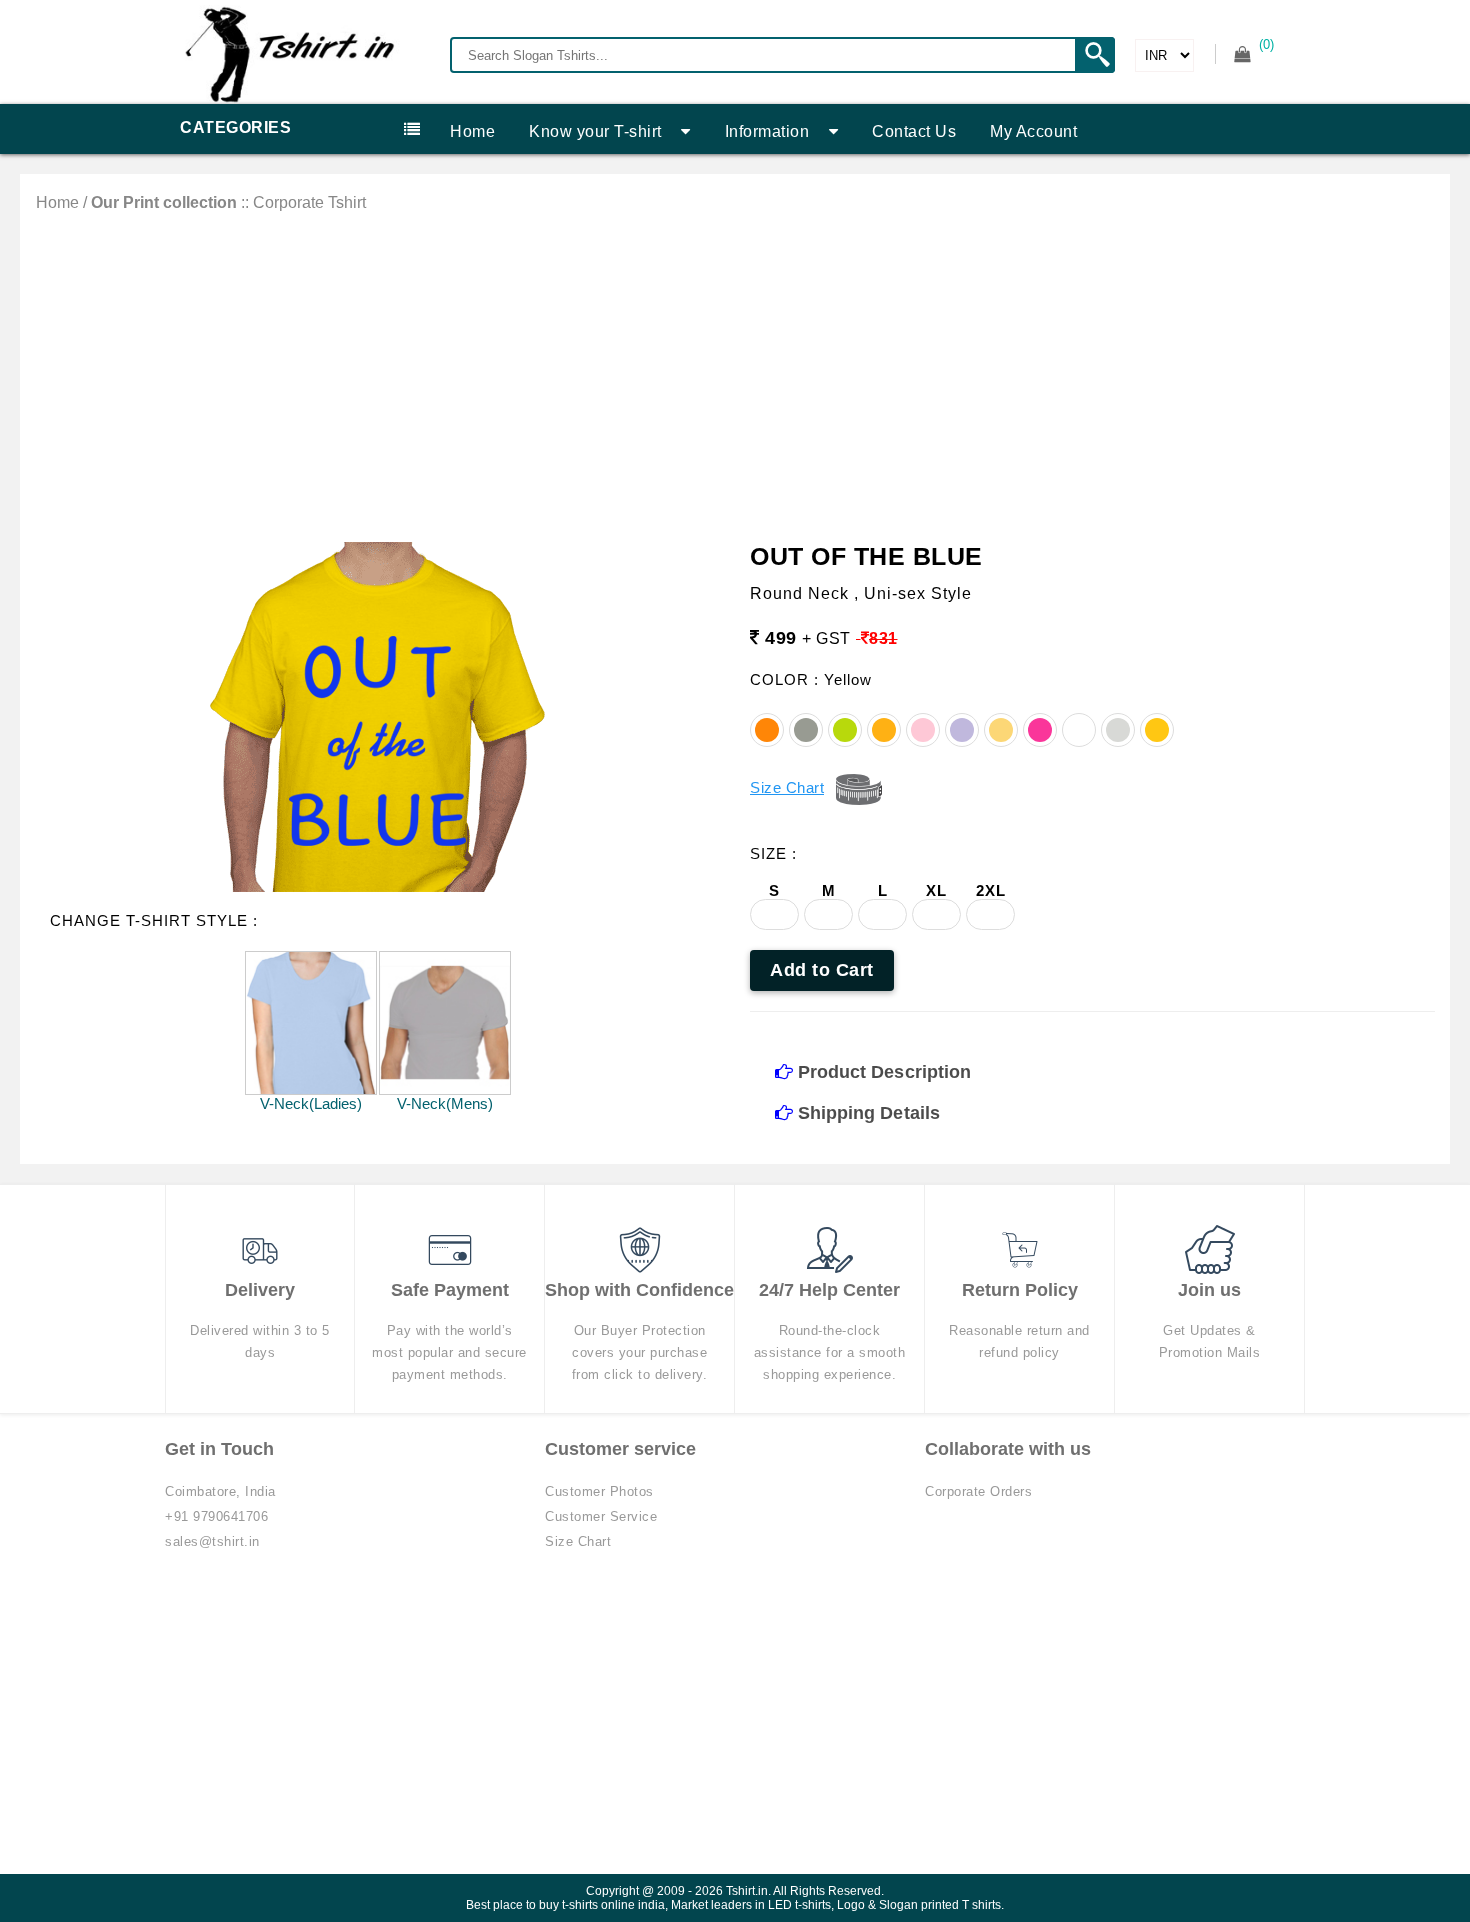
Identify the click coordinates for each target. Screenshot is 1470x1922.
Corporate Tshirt (309, 202)
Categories (235, 127)
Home (472, 131)
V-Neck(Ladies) (311, 1103)
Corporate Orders (978, 1491)
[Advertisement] (735, 362)
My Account (1033, 131)
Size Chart (578, 1541)
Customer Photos (599, 1491)
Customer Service (601, 1516)
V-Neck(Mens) (445, 1103)
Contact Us (914, 131)
